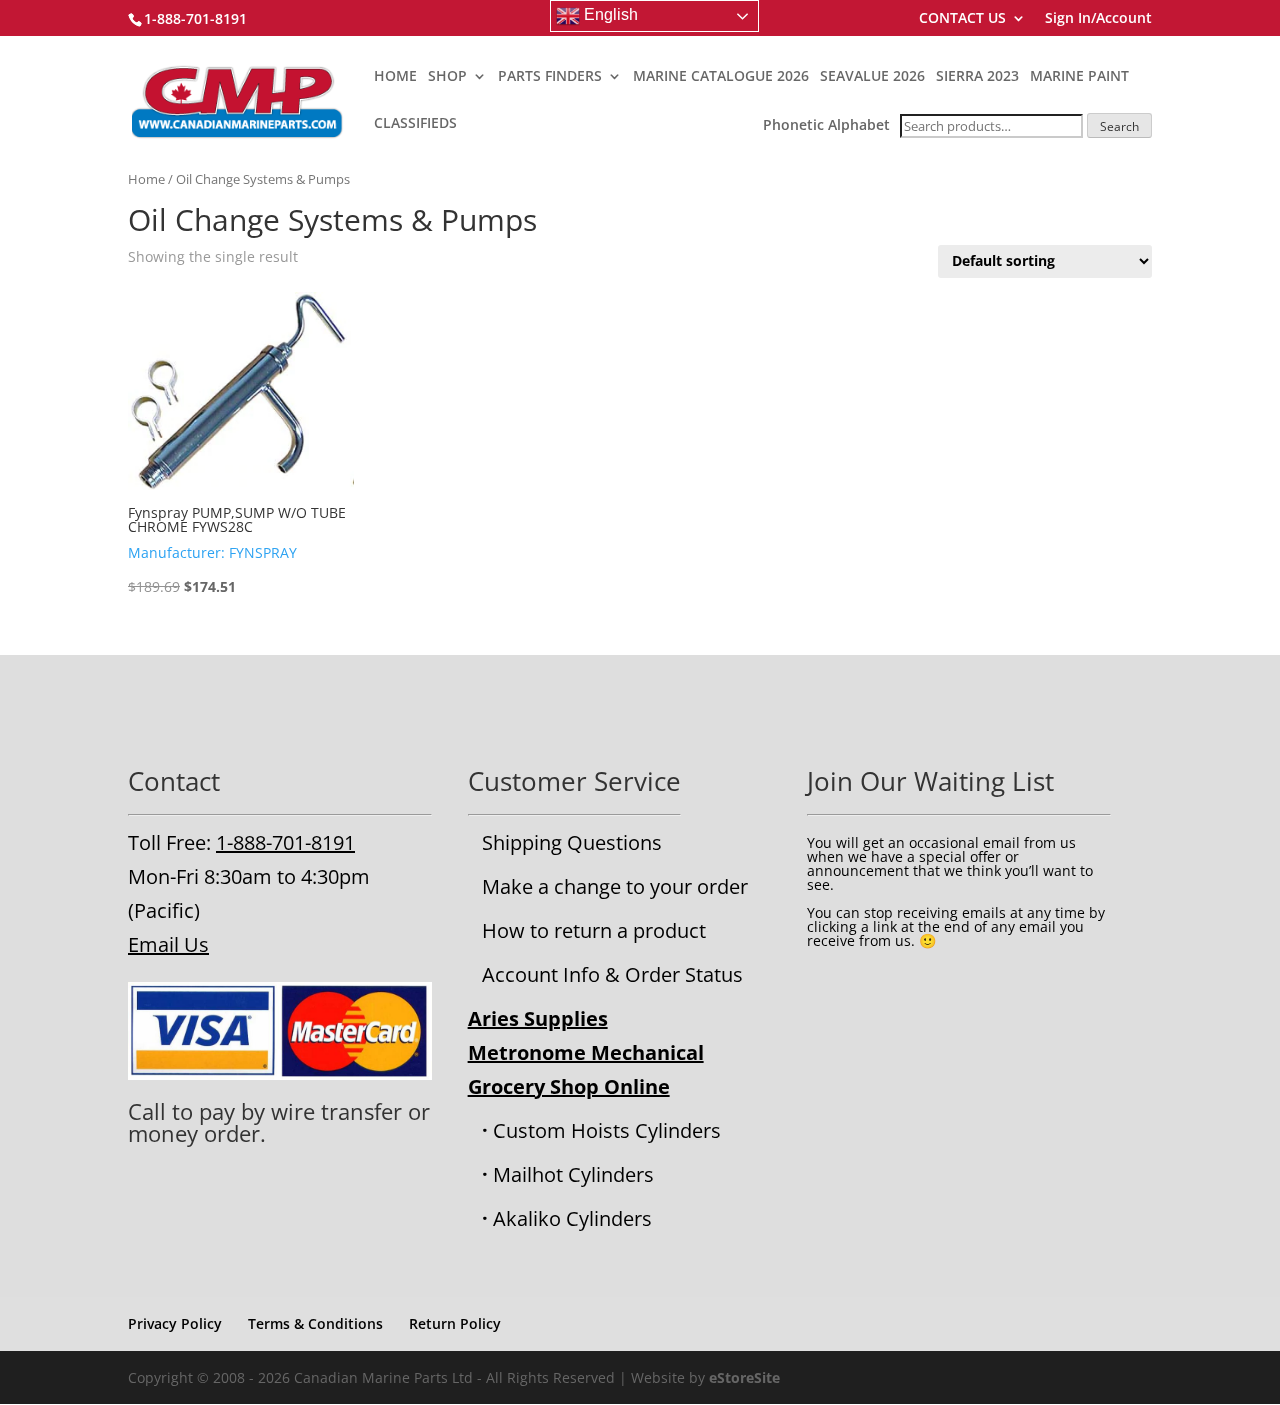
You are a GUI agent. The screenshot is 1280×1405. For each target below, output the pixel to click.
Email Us (168, 944)
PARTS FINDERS (550, 77)
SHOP (447, 77)
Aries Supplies (538, 1018)
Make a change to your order (615, 886)
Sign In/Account (1098, 19)
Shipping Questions (572, 842)
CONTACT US (962, 19)
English (609, 14)
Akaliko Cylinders (572, 1218)
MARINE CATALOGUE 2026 (721, 77)
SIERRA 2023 (977, 77)
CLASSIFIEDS (415, 124)
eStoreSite (744, 1377)
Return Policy (455, 1323)
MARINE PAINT (1079, 77)
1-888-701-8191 (285, 842)
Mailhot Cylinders (573, 1174)
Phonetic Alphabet (826, 124)
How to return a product (594, 930)
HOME (395, 77)
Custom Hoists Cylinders (607, 1130)
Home (146, 179)
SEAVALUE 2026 (872, 77)
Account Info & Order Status (612, 974)
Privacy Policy (175, 1323)
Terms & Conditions (315, 1323)
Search (1119, 126)
